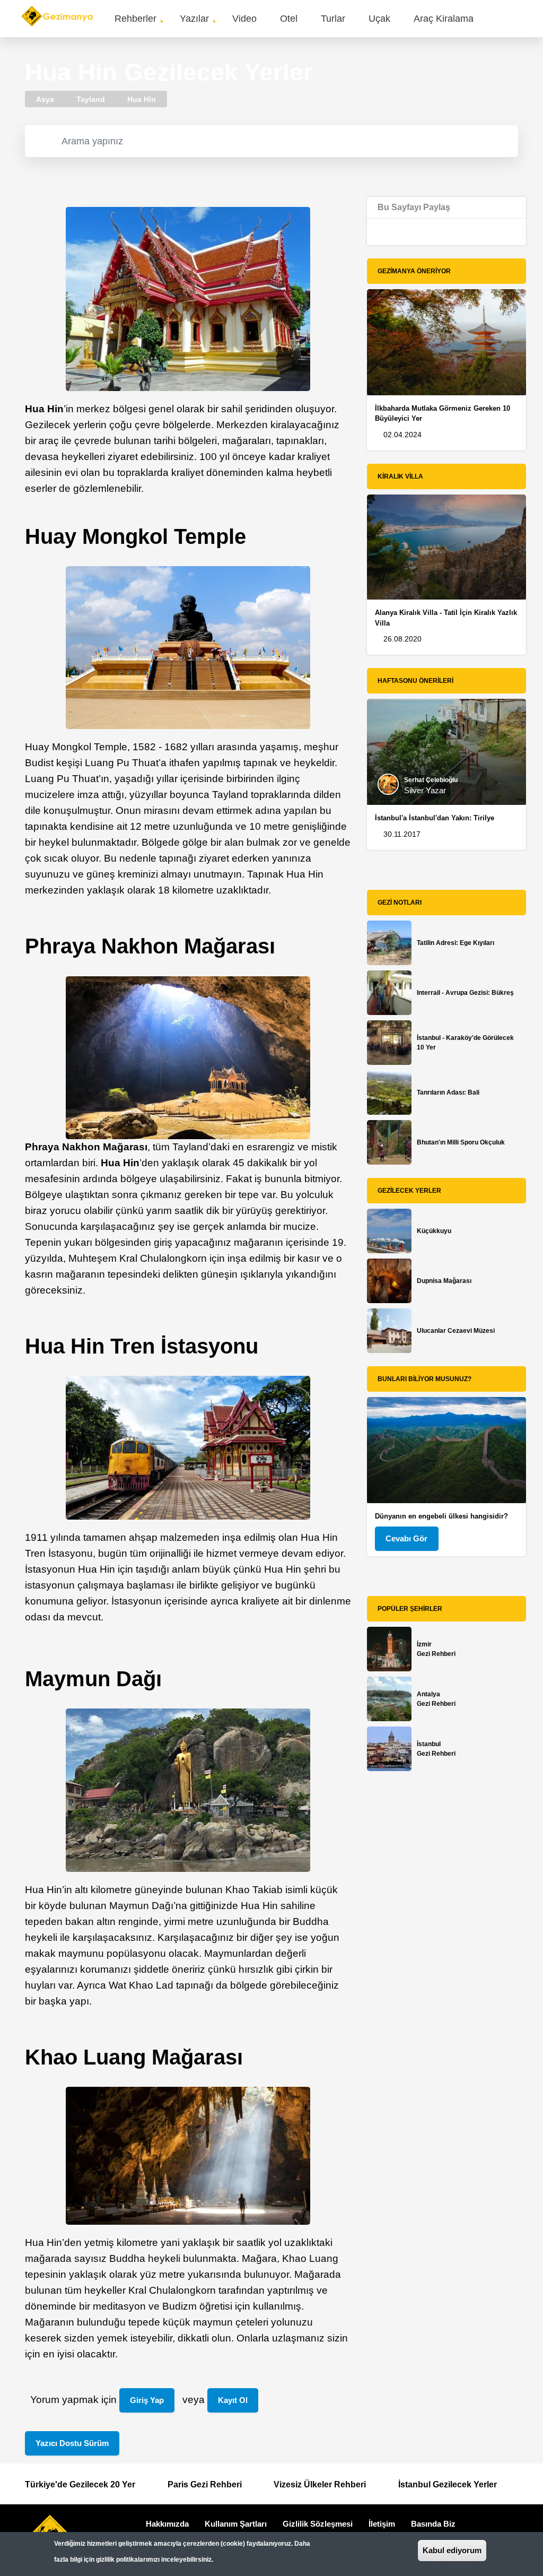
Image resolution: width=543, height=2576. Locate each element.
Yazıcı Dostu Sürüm (72, 2443)
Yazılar (194, 19)
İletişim (382, 2524)
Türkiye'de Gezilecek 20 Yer (80, 2484)
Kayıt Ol (233, 2400)
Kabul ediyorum (452, 2550)
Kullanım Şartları (236, 2524)
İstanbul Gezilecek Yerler (448, 2484)
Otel (289, 19)
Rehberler (135, 19)
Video (244, 19)
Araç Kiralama (444, 19)
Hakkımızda (167, 2524)
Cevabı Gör (406, 1538)
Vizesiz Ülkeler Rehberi (320, 2484)
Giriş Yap (147, 2400)
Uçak (379, 19)
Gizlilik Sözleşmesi (318, 2524)
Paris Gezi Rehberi (205, 2484)
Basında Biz (433, 2524)
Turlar (333, 19)
